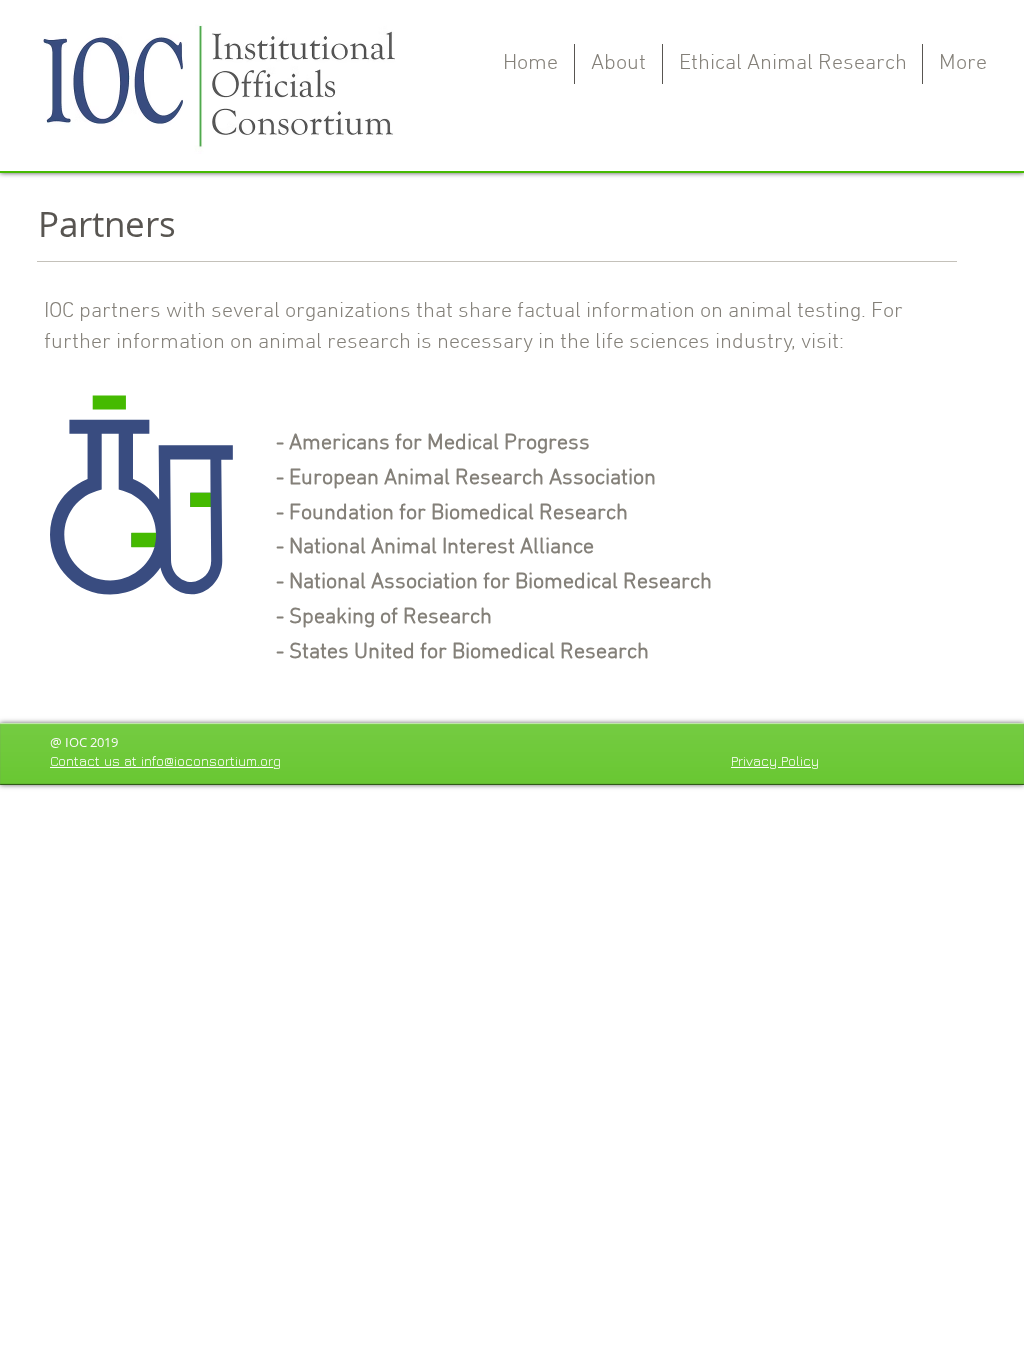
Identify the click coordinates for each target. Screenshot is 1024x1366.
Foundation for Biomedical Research (458, 513)
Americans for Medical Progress (439, 443)
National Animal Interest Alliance (441, 547)
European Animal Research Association (472, 478)
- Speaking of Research (381, 617)
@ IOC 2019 (84, 742)
